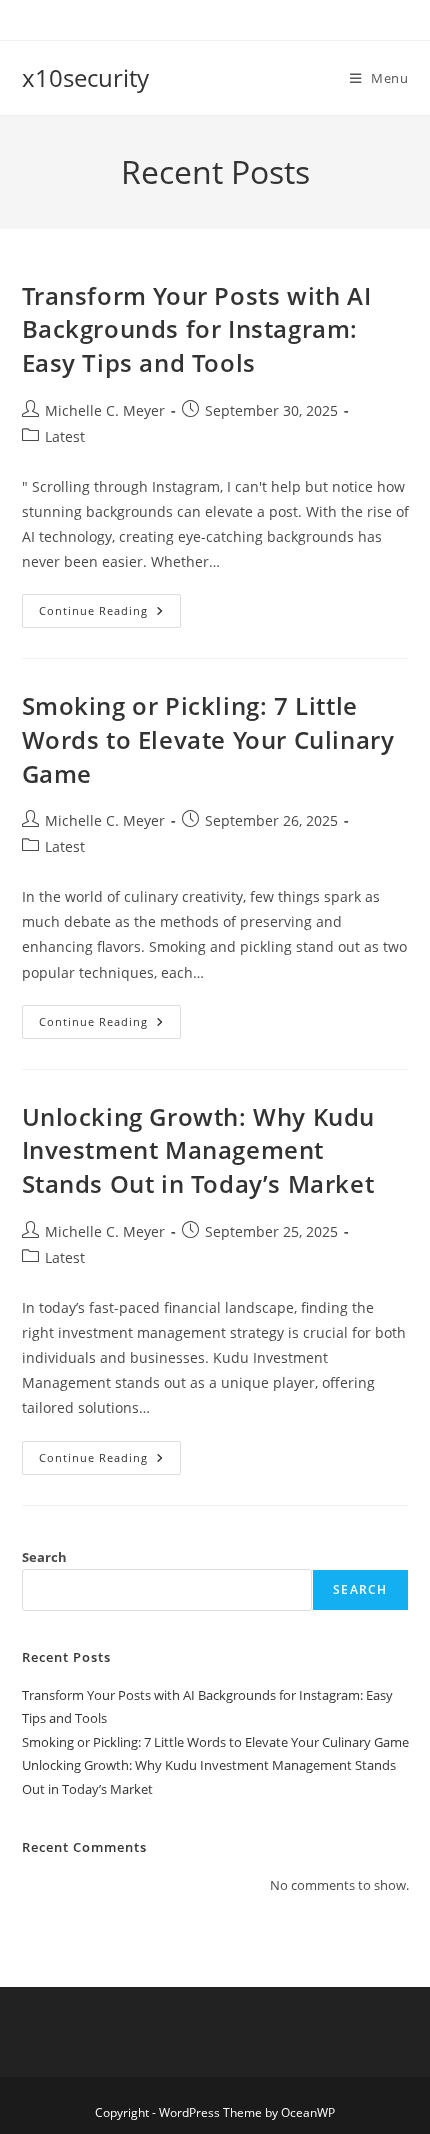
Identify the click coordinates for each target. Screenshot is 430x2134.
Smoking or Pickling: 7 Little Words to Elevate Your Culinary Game (208, 739)
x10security (85, 77)
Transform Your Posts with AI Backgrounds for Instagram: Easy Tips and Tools (197, 329)
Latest (65, 436)
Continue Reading (110, 614)
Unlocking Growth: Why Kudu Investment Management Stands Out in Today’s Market (199, 1150)
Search (44, 1557)
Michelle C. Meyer (105, 410)
